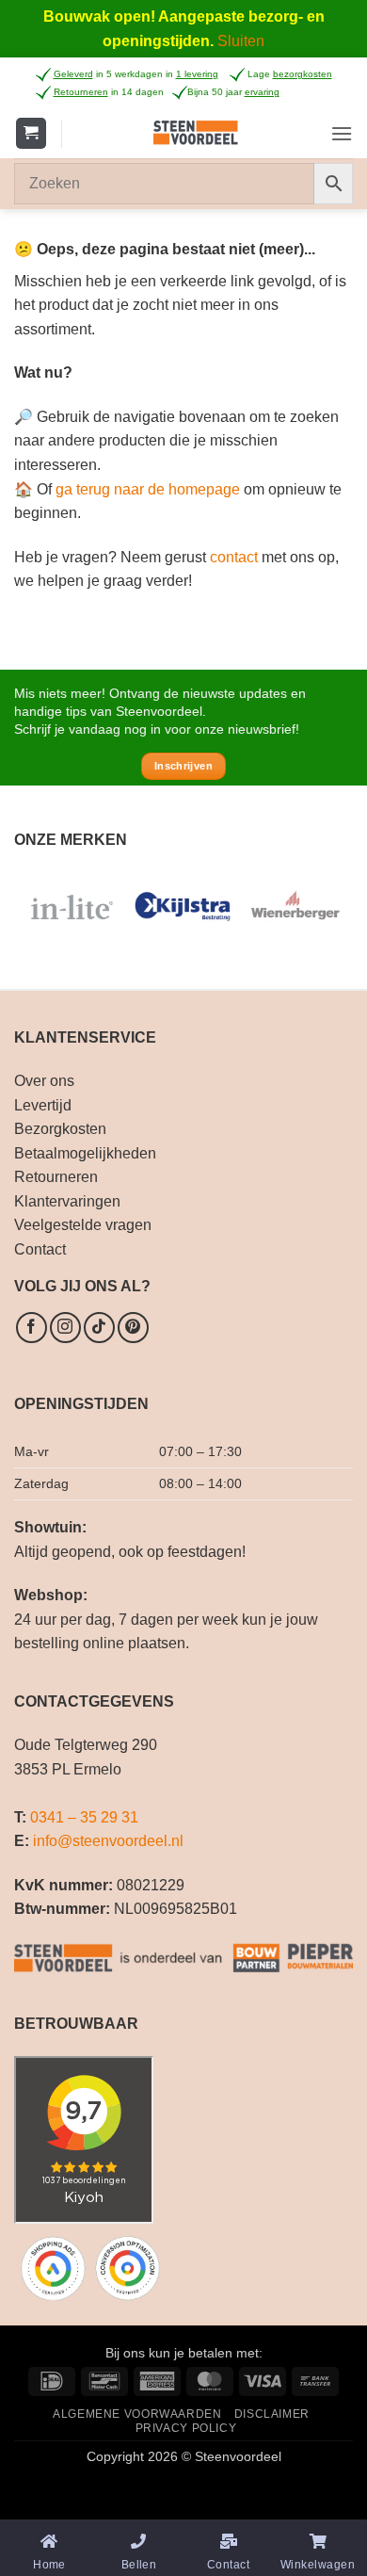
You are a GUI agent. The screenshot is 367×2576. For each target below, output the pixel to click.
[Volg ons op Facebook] (32, 1328)
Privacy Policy (186, 2428)
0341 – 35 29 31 (84, 1817)
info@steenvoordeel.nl (108, 1841)
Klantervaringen (67, 1201)
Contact (40, 1249)
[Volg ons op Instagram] (65, 1328)
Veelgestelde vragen (83, 1225)
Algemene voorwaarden (137, 2414)
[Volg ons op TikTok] (99, 1328)
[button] (31, 133)
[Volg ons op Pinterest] (133, 1328)
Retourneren (56, 1177)
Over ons (44, 1081)
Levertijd (43, 1105)
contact (234, 557)
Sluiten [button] (241, 41)
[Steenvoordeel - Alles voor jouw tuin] (196, 133)
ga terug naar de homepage (148, 489)
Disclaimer (272, 2414)
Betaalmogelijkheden (85, 1153)
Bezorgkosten (60, 1129)
